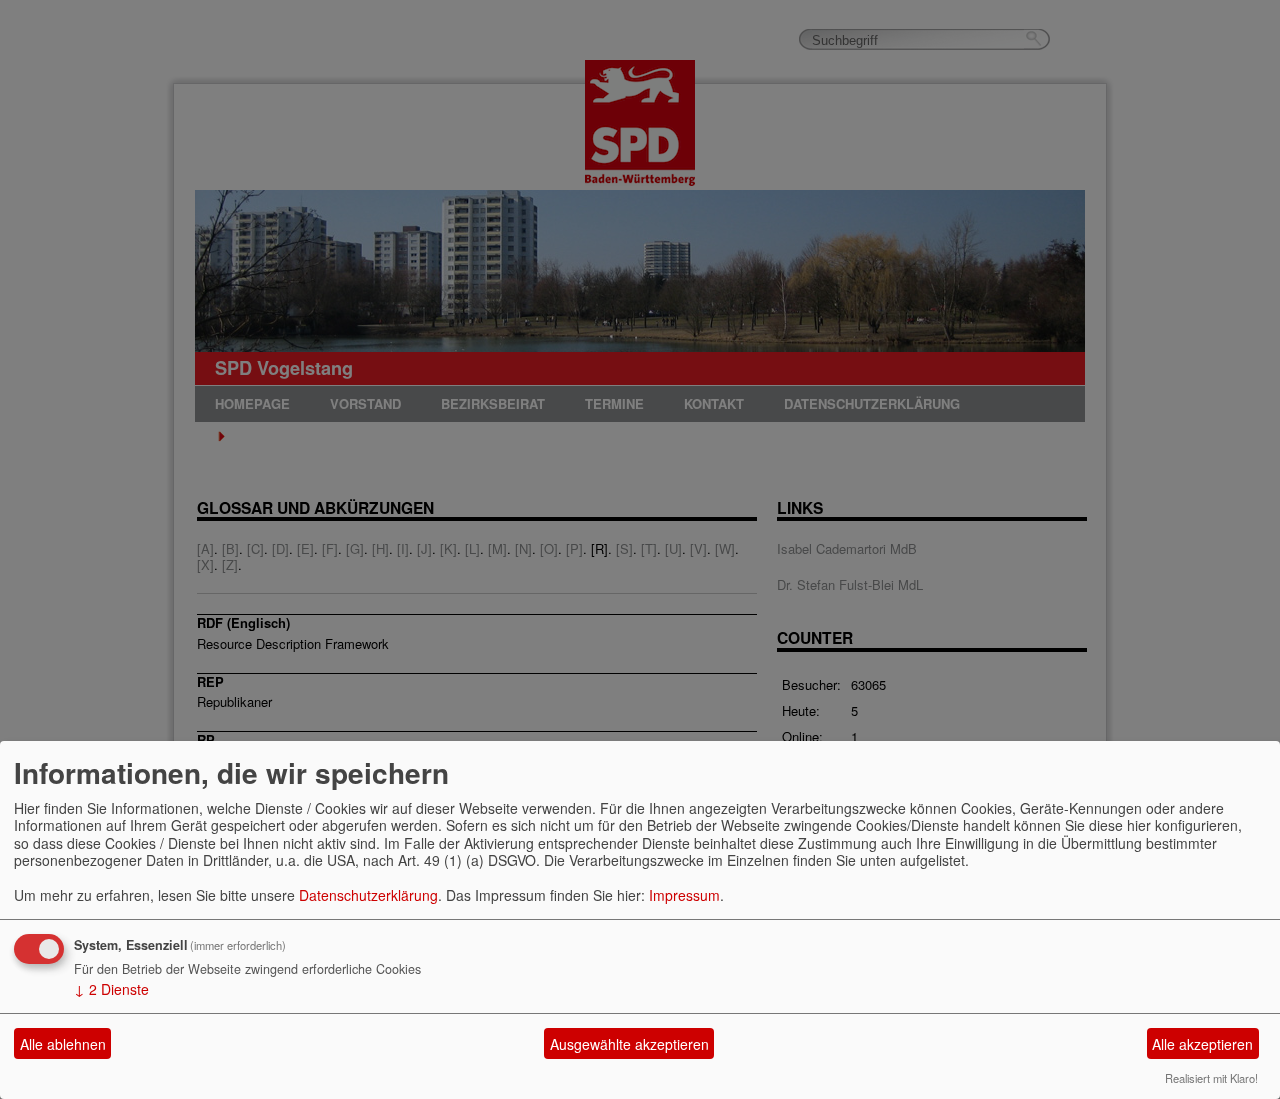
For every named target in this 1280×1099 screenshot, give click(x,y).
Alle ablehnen (63, 1044)
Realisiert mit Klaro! (1211, 1078)
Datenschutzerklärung (368, 895)
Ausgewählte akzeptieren (629, 1044)
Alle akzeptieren (1202, 1044)
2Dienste (111, 989)
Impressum (684, 895)
